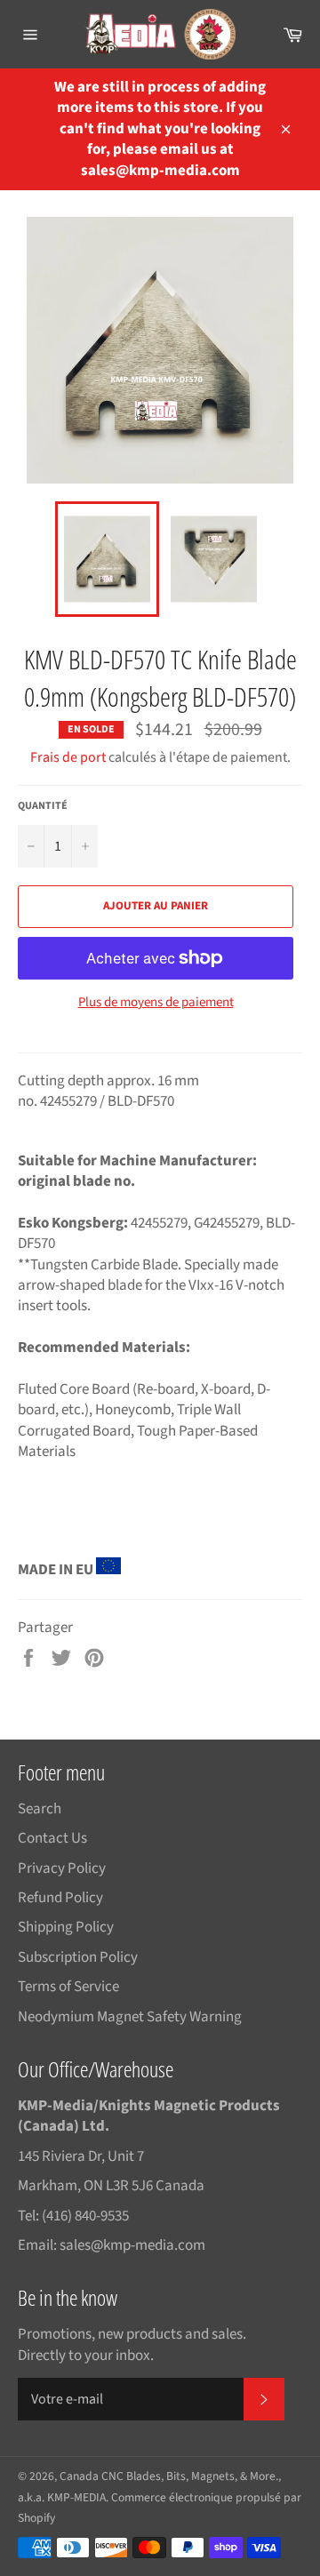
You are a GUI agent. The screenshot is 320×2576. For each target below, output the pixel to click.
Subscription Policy (78, 1957)
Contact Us (52, 1838)
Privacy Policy (62, 1868)
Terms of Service (68, 1987)
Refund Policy (60, 1898)
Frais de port (68, 757)
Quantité (43, 806)
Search (40, 1809)
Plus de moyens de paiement (156, 1003)
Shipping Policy (66, 1927)
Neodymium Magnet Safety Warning (130, 2017)
